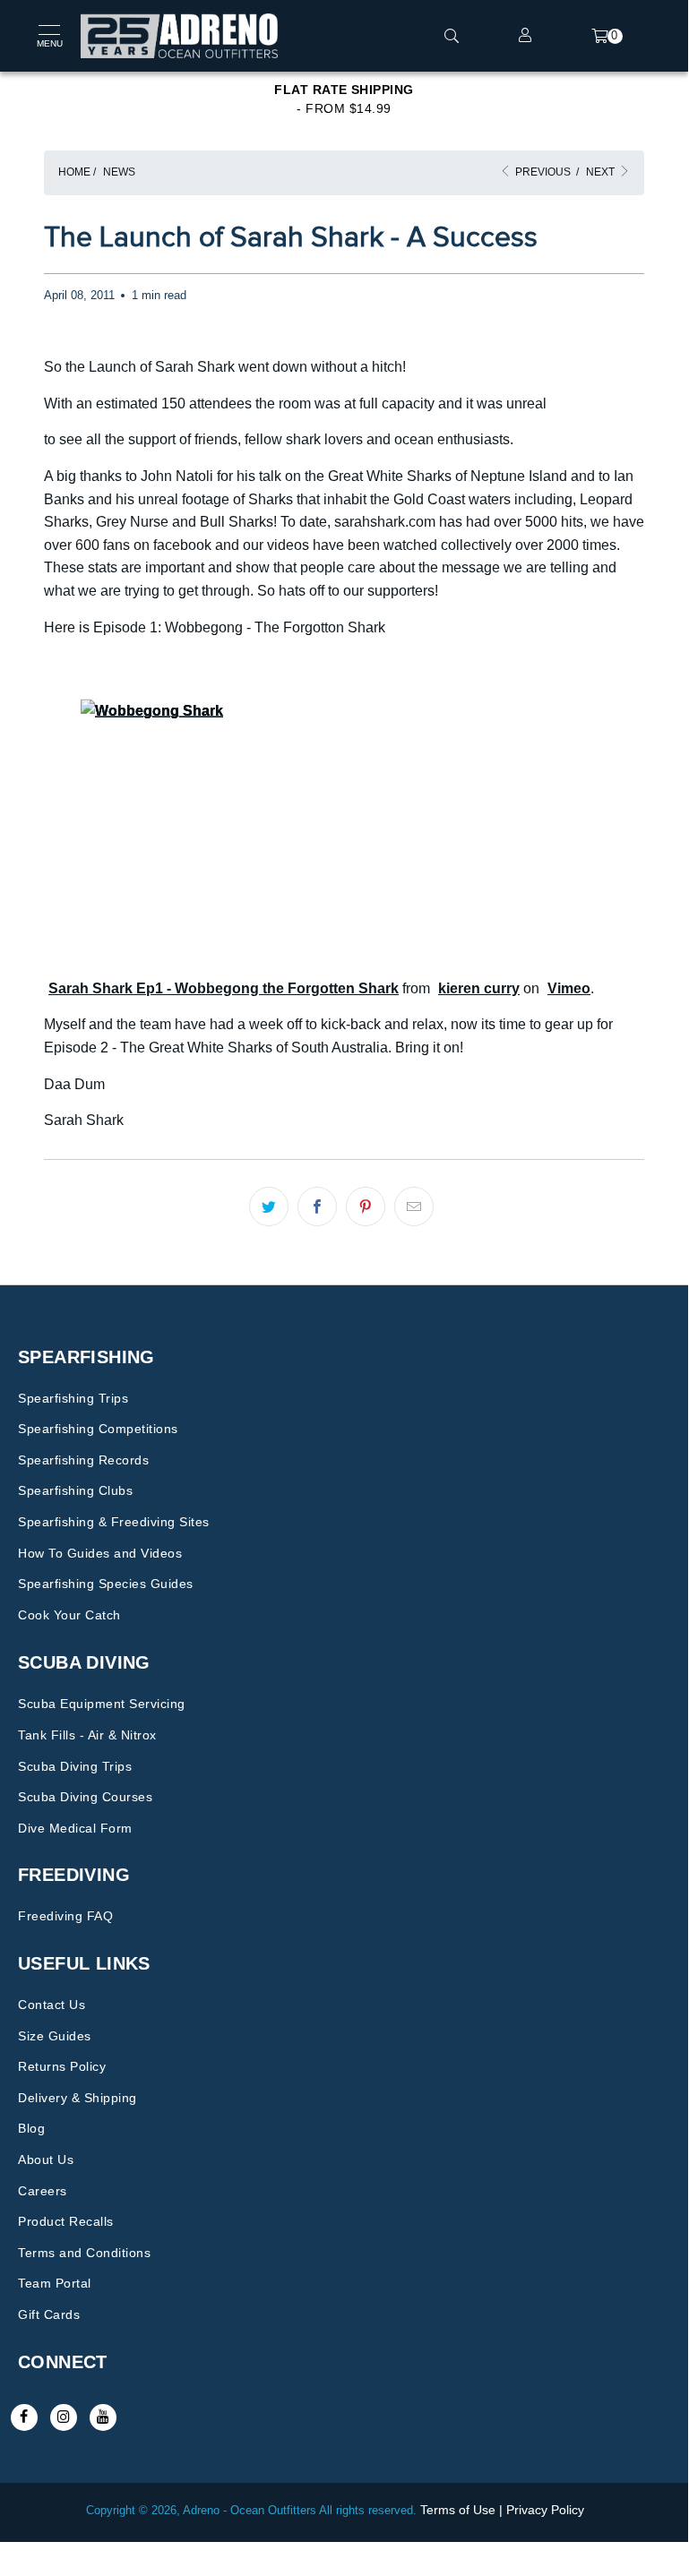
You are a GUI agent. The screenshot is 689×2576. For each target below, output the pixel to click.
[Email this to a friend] (414, 1206)
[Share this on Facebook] (317, 1206)
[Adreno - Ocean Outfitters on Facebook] (24, 2417)
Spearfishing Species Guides (106, 1584)
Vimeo (569, 988)
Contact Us (52, 2005)
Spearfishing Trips (73, 1398)
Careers (43, 2191)
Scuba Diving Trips (75, 1766)
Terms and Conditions (84, 2253)
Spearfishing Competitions (98, 1429)
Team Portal (55, 2283)
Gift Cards (49, 2314)
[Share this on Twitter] (269, 1206)
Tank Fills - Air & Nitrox (87, 1735)
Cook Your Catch (69, 1615)
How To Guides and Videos (100, 1553)
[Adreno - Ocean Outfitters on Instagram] (64, 2417)
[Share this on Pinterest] (366, 1206)
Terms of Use (458, 2510)
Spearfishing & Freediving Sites (114, 1522)
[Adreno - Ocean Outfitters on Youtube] (103, 2417)
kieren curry (479, 988)
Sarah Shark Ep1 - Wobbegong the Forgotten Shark (224, 988)
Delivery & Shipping (78, 2098)
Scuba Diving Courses (85, 1797)
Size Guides (55, 2036)
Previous (542, 172)
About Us (46, 2160)
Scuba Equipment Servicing (102, 1704)
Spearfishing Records (83, 1460)
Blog (31, 2128)
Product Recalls (66, 2221)
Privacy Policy (545, 2510)
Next (602, 172)
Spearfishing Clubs (75, 1490)
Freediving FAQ (65, 1916)
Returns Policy (62, 2066)
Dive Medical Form (75, 1828)
